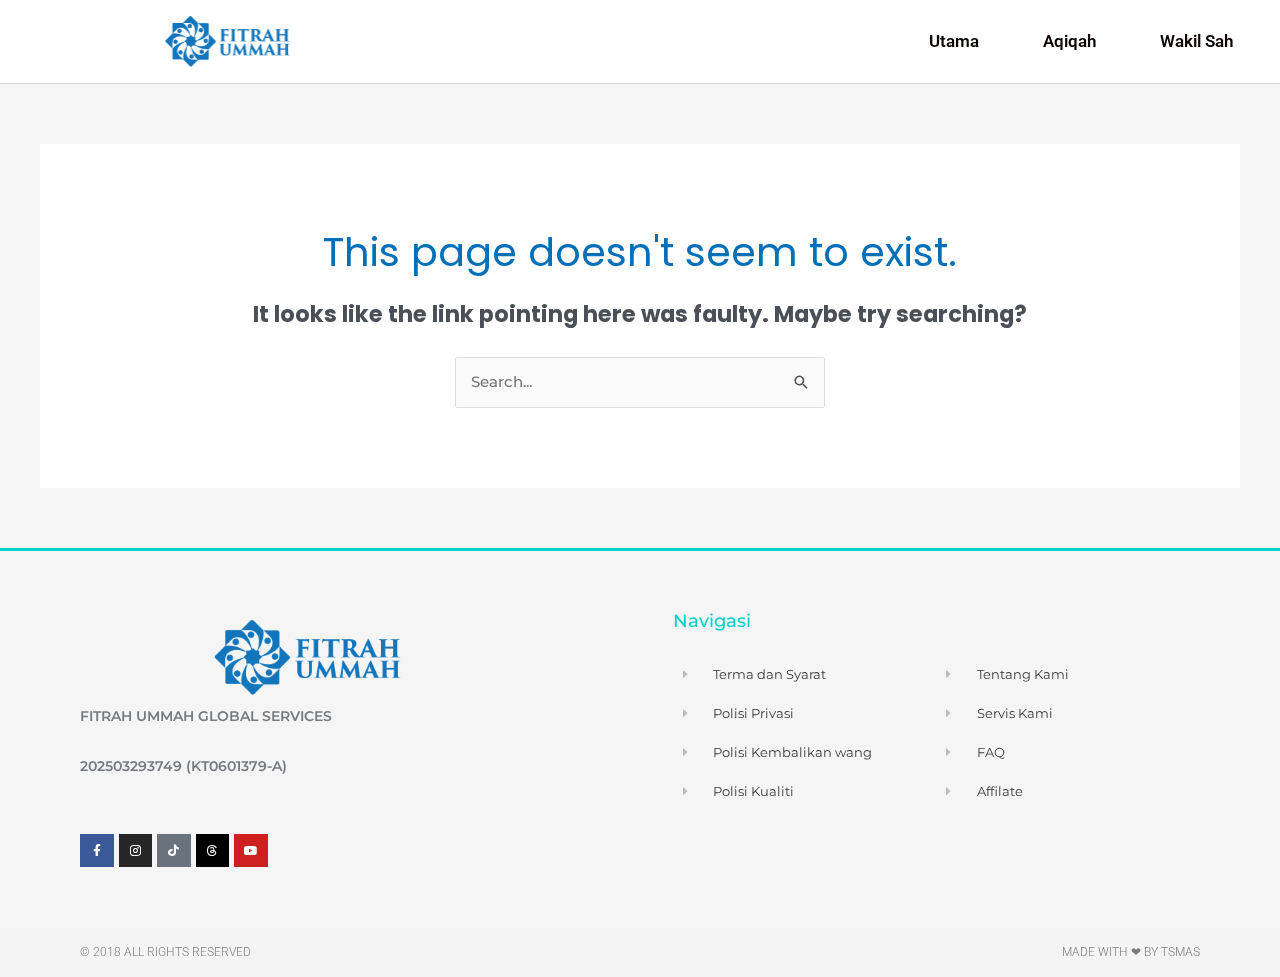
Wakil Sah (1196, 41)
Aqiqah (1069, 41)
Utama (954, 41)
